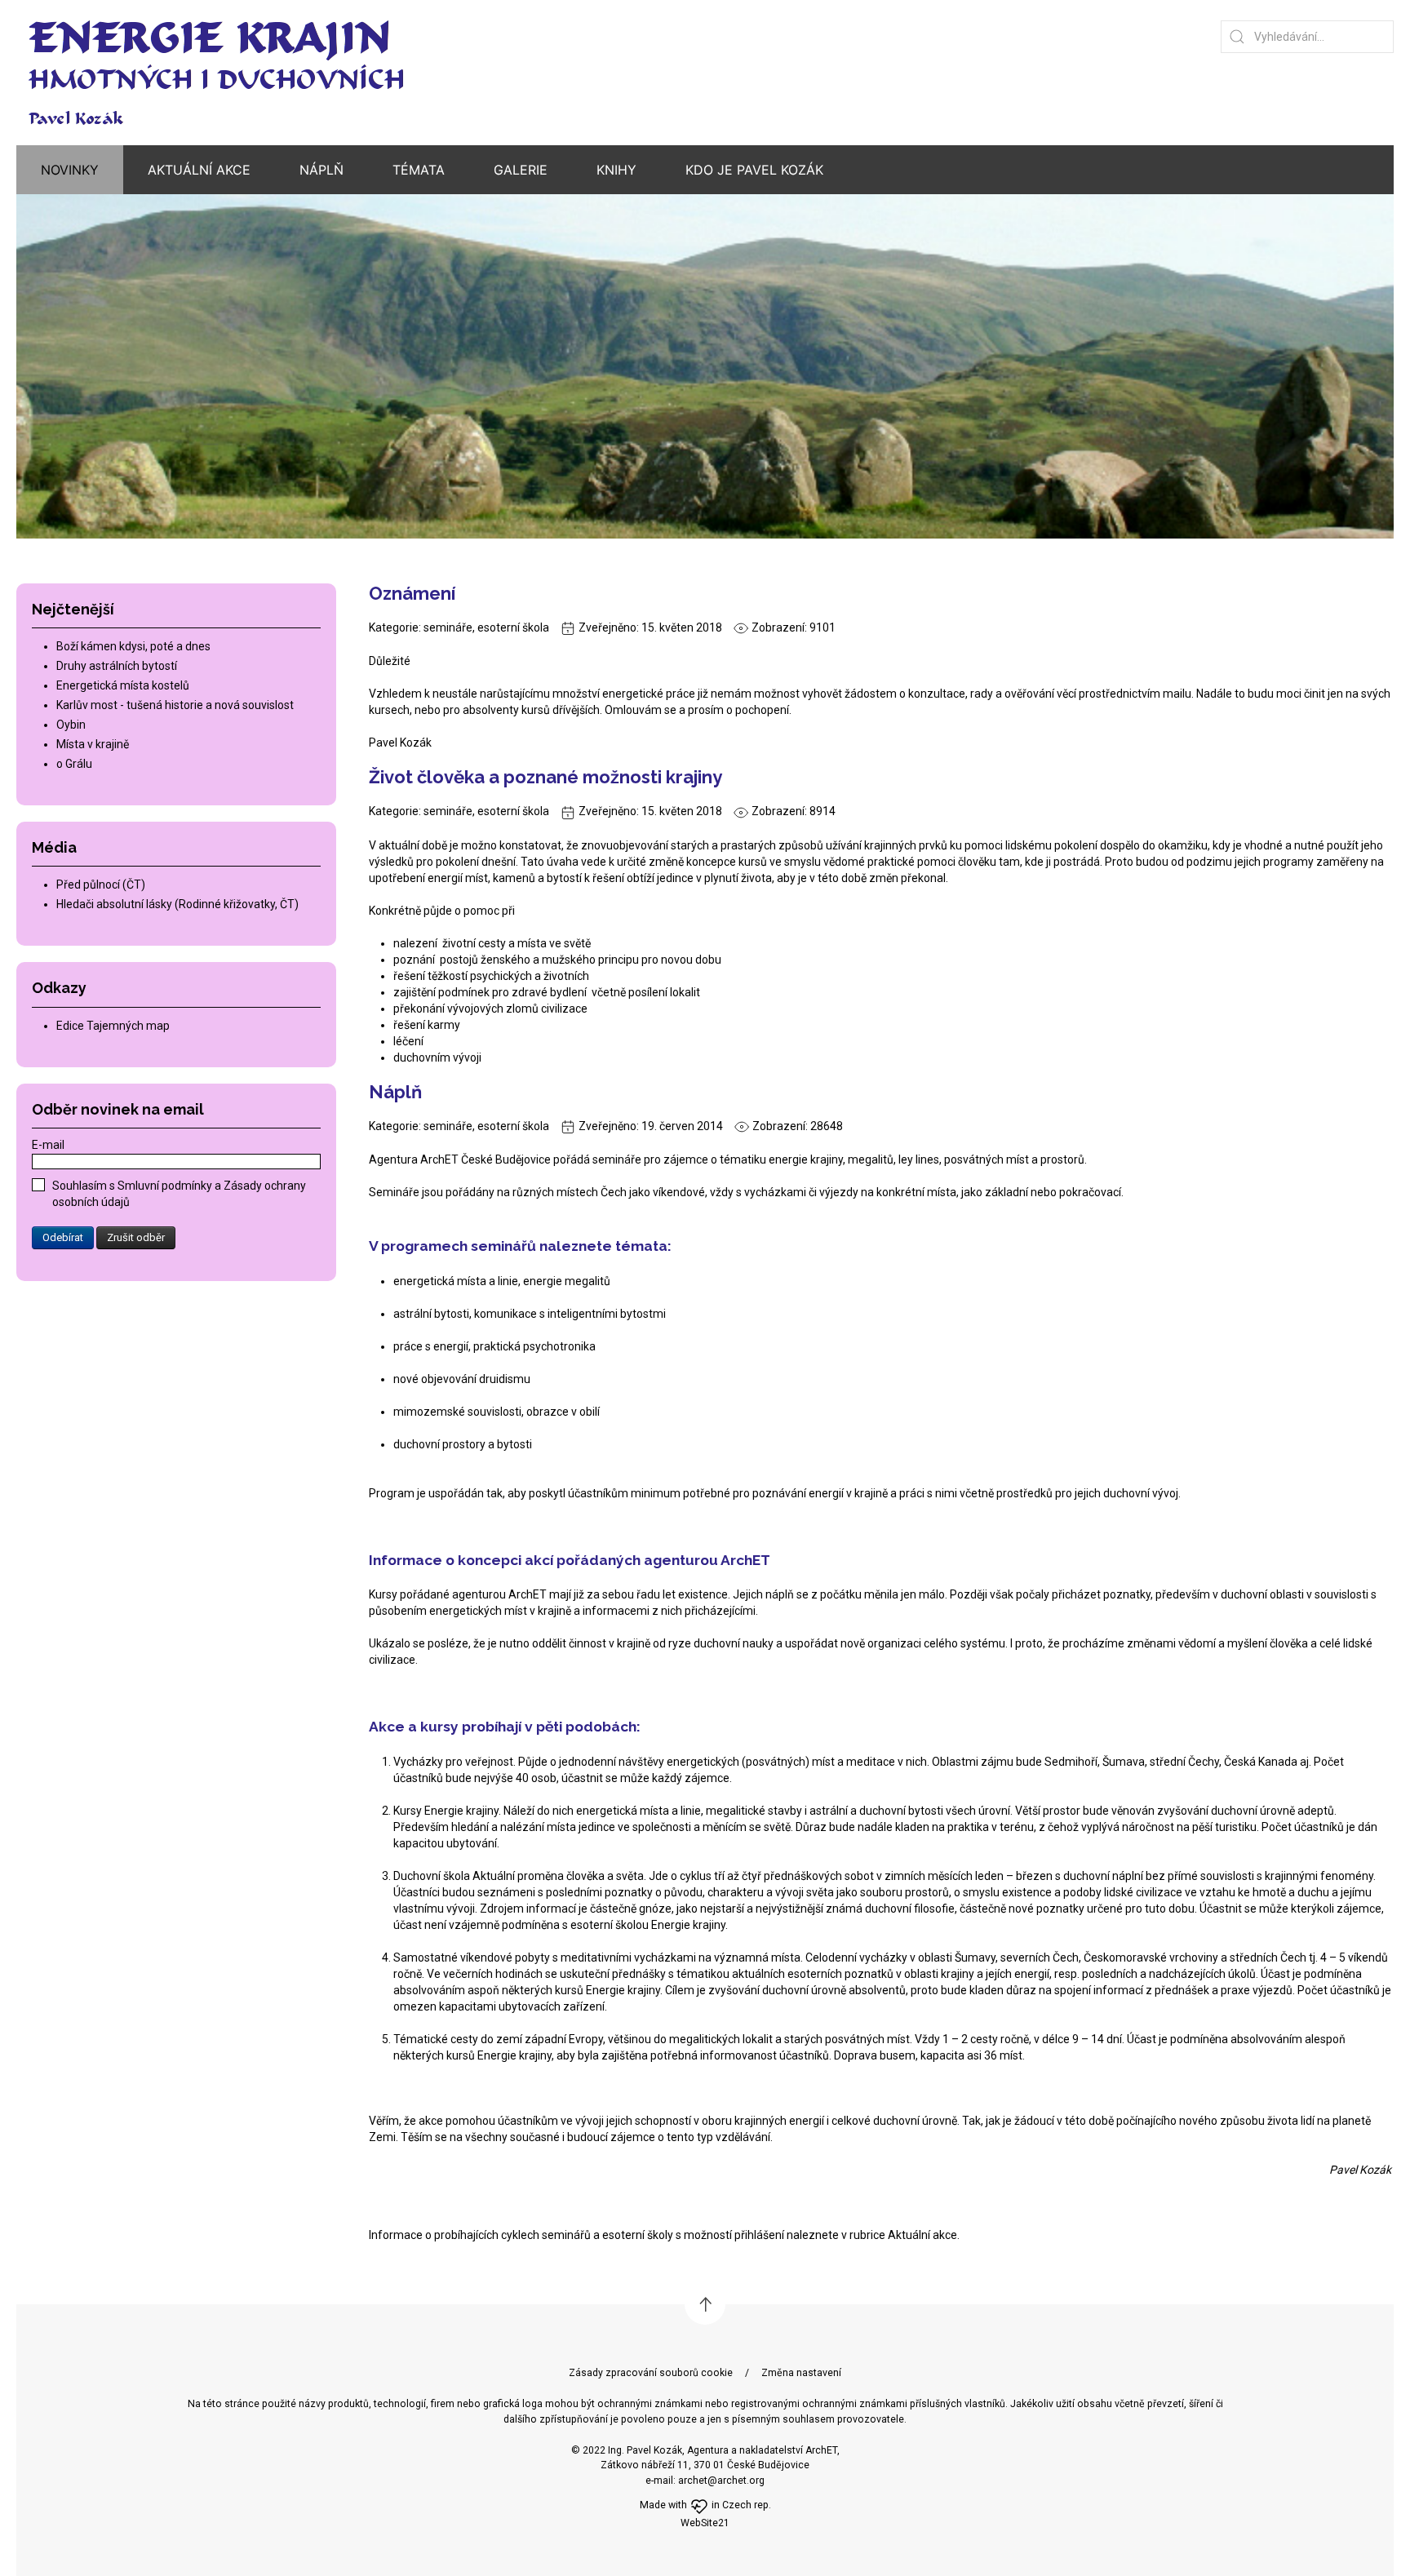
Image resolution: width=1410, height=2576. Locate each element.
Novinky (70, 170)
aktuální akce (199, 170)
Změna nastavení (801, 2373)
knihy (616, 170)
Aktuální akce (922, 2235)
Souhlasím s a (179, 1194)
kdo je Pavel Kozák (754, 170)
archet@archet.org (721, 2481)
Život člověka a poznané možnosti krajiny (545, 777)
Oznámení (412, 593)
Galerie (521, 170)
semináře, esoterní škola (486, 627)
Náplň (395, 1092)
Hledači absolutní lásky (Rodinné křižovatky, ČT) (177, 904)
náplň (321, 170)
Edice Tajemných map (113, 1026)
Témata (419, 170)
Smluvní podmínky (166, 1186)
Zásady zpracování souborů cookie (651, 2373)
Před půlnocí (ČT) (101, 885)
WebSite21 (705, 2523)
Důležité (390, 661)
